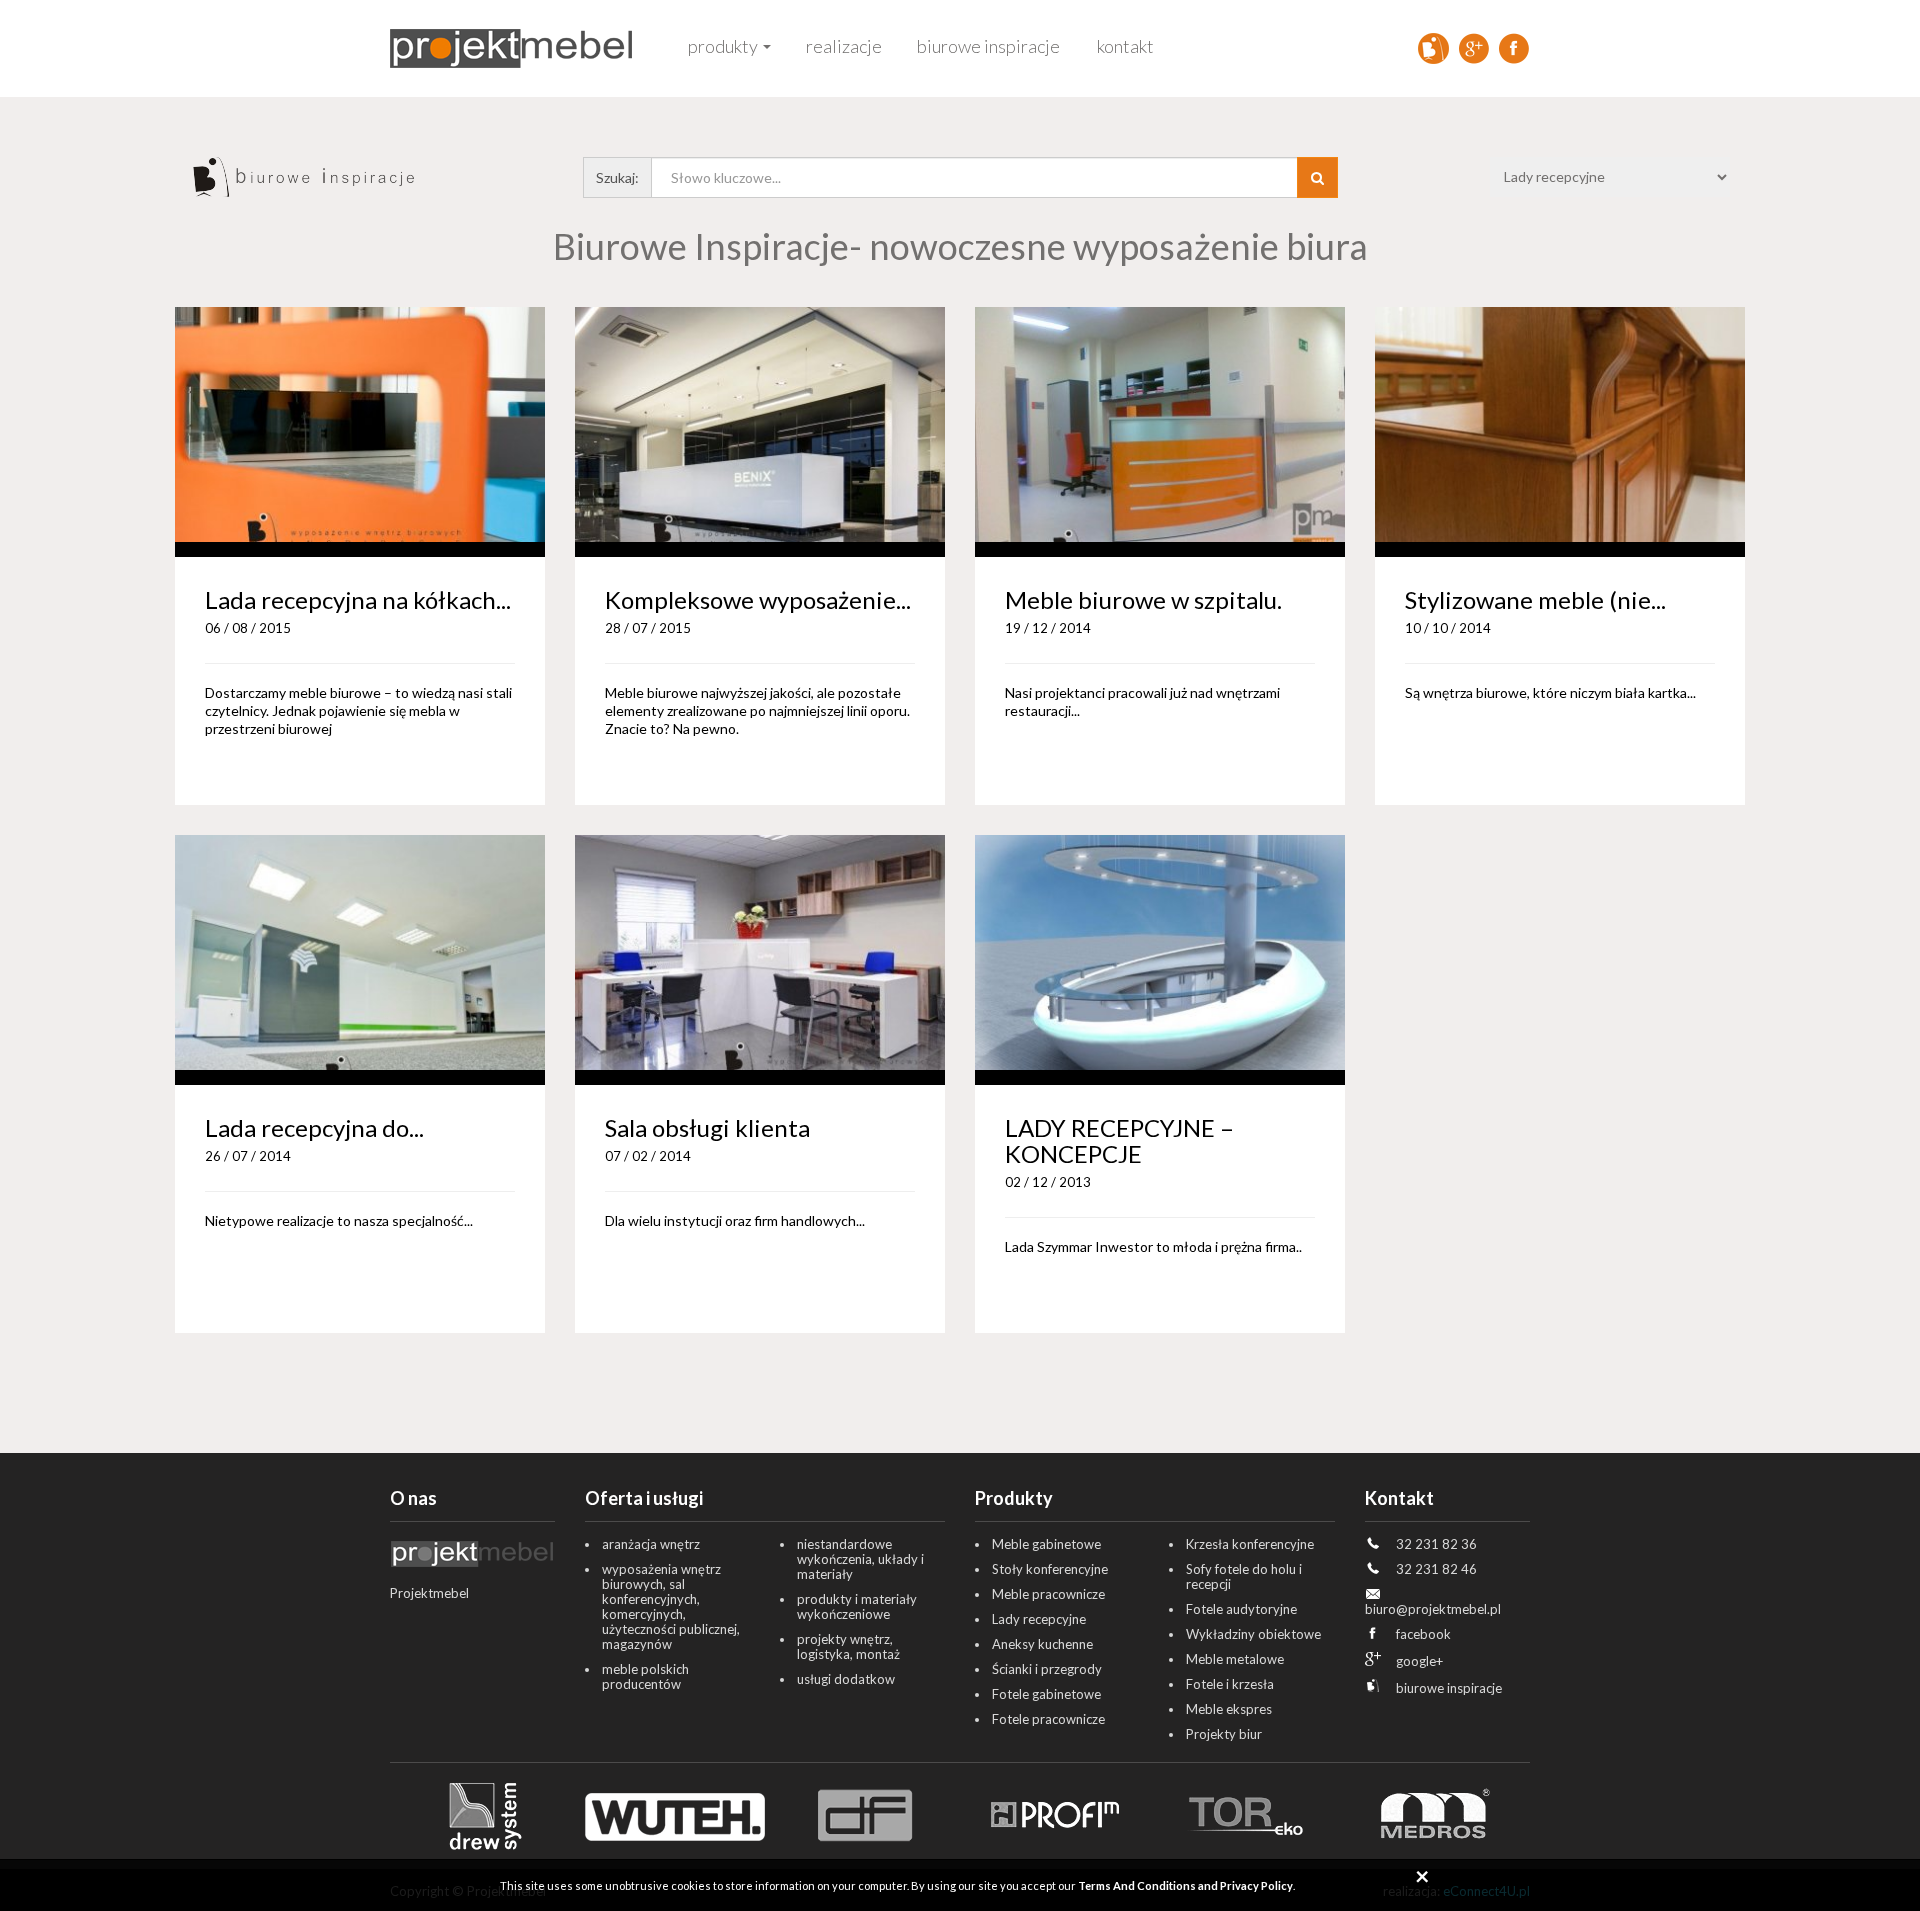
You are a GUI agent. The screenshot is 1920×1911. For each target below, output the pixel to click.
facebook (1423, 1634)
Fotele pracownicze (1048, 1719)
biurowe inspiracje (1449, 1688)
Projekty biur (1224, 1734)
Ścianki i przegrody (1047, 1669)
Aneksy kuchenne (1042, 1644)
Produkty (723, 46)
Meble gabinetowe (1046, 1544)
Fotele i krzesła (1230, 1684)
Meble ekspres (1229, 1709)
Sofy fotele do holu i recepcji (1244, 1576)
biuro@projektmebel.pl (1433, 1609)
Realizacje (844, 46)
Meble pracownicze (1048, 1594)
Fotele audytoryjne (1241, 1609)
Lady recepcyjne (1039, 1619)
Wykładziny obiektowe (1253, 1634)
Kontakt (1125, 46)
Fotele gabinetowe (1046, 1694)
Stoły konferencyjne (1050, 1569)
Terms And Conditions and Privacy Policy (1185, 1885)
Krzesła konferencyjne (1250, 1544)
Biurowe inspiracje (988, 46)
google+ (1419, 1661)
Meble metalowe (1235, 1659)
